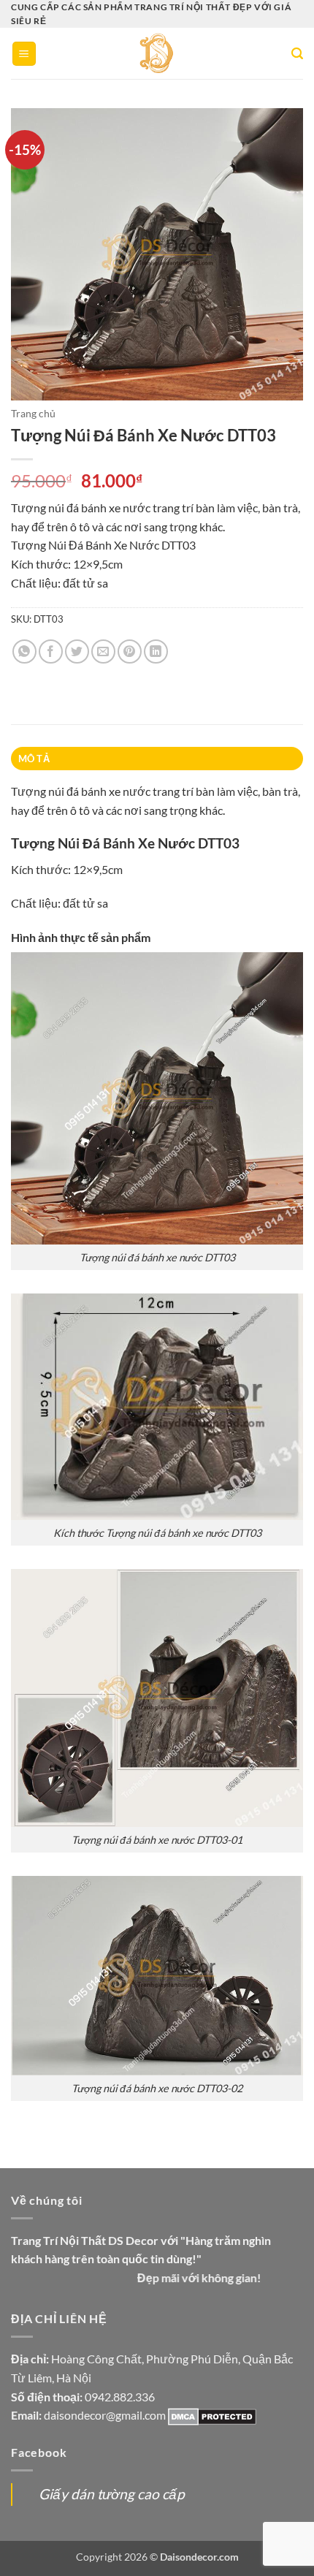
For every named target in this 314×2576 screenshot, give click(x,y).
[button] (24, 54)
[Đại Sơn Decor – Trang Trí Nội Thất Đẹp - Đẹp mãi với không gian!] (157, 53)
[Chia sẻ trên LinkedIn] (156, 651)
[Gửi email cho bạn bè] (103, 651)
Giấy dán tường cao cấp (112, 2494)
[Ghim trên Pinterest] (130, 651)
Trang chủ (33, 414)
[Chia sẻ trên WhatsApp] (24, 651)
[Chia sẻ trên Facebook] (51, 651)
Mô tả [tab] (34, 759)
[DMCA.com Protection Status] (212, 2415)
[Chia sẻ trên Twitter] (77, 651)
